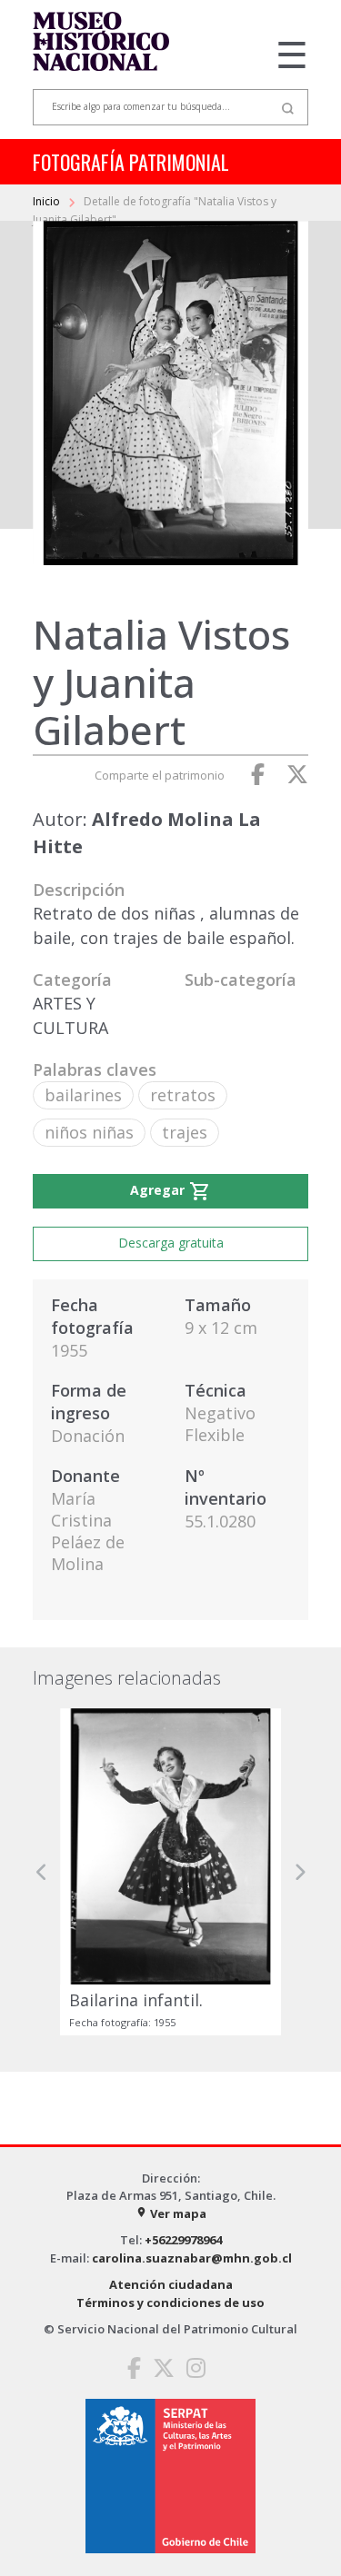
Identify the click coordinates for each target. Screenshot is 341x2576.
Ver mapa (171, 2213)
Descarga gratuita (171, 1243)
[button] (42, 1871)
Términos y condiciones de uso (170, 2302)
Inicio (48, 201)
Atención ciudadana (171, 2284)
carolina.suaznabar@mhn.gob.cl (192, 2258)
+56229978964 (183, 2240)
